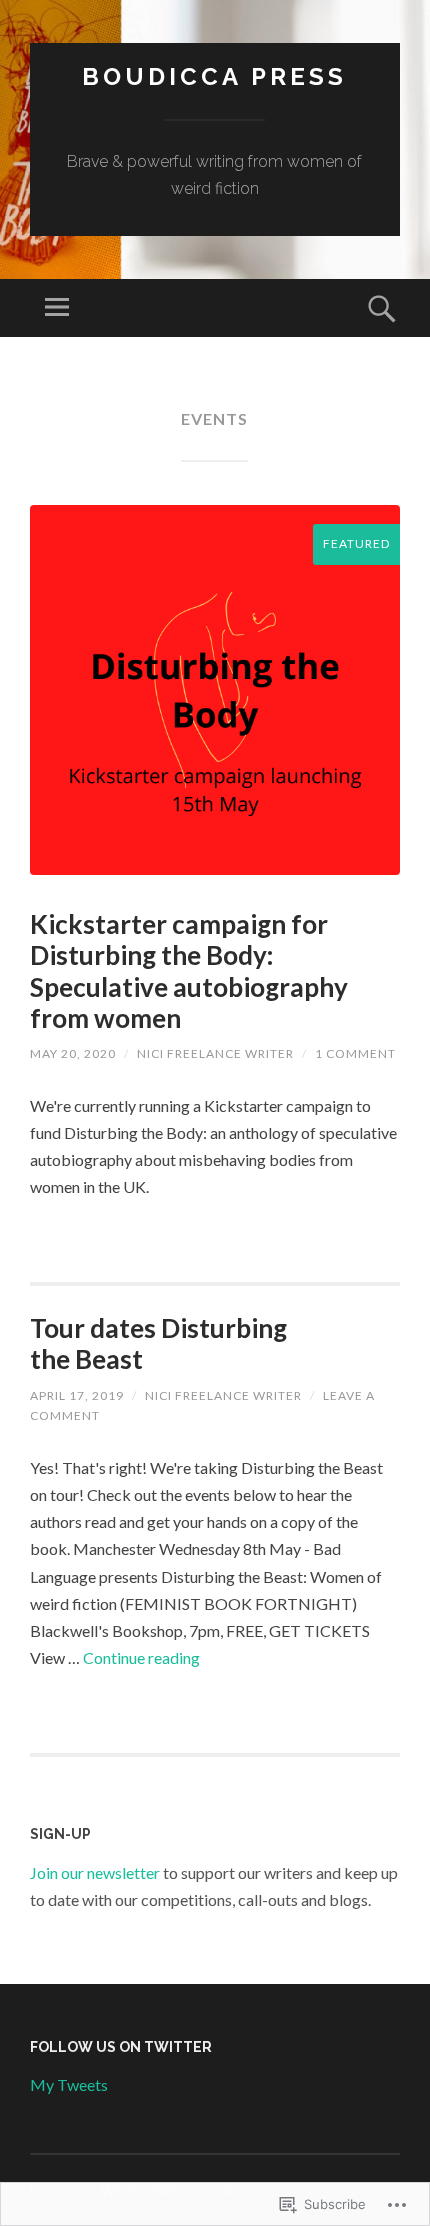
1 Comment (355, 1053)
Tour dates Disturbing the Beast (158, 1343)
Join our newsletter (95, 1872)
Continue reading (141, 1657)
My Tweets (69, 2084)
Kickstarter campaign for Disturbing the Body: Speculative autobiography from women (189, 971)
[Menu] (57, 308)
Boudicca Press (214, 76)
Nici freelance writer (215, 1053)
